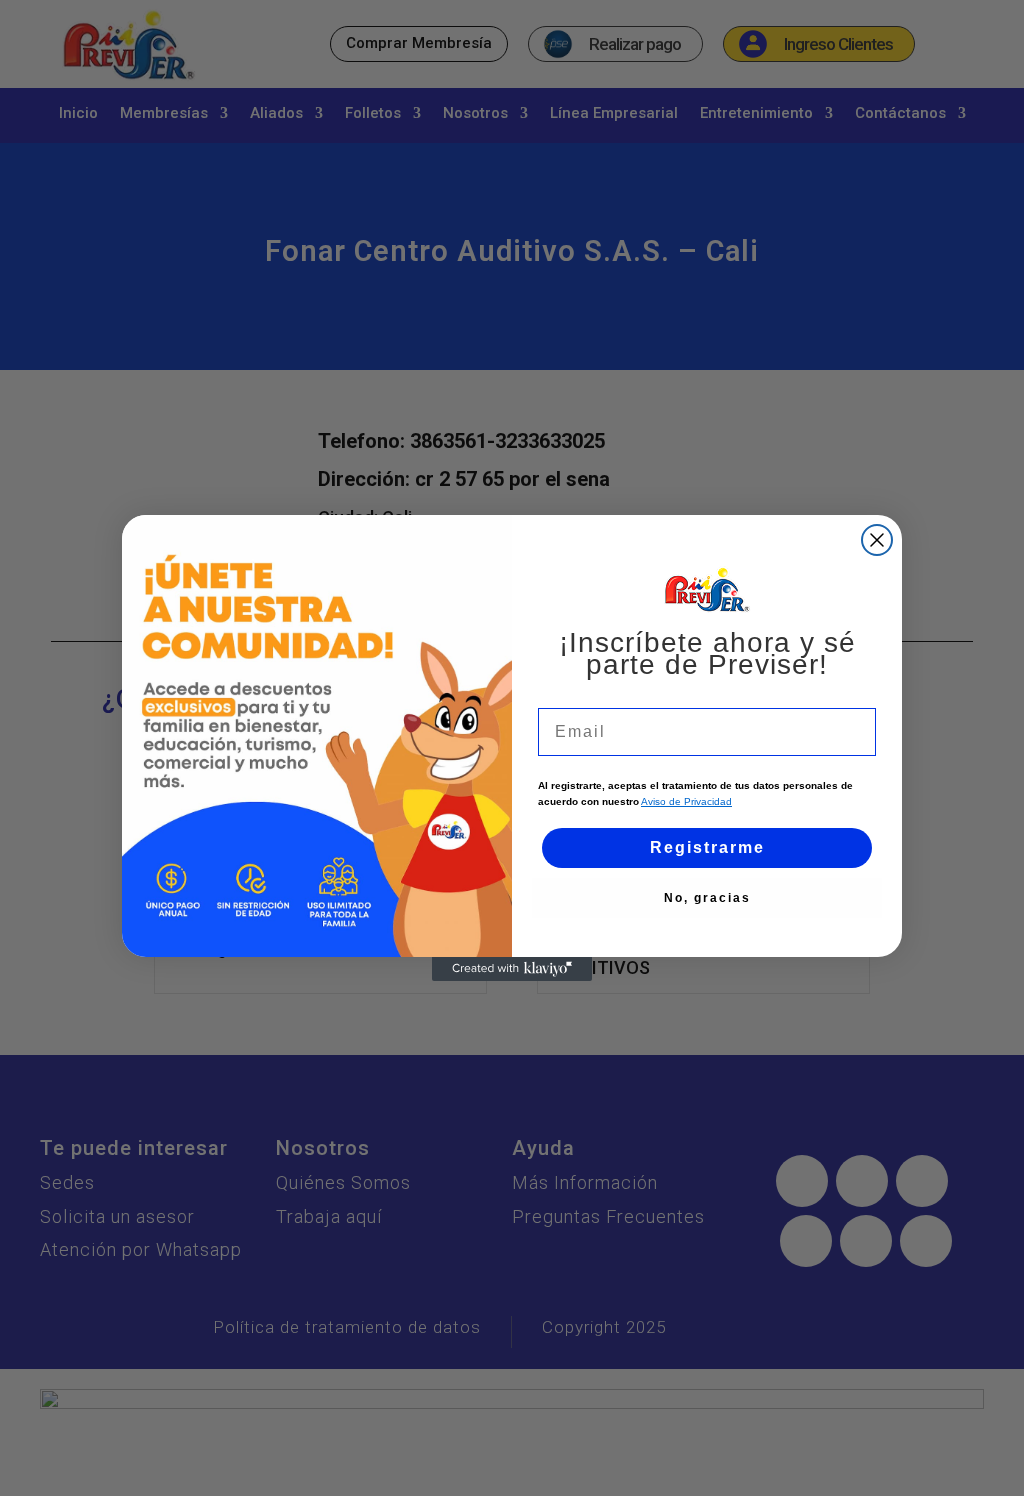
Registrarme (707, 847)
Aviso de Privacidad (686, 801)
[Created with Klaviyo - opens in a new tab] (512, 969)
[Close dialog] (877, 540)
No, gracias (707, 898)
